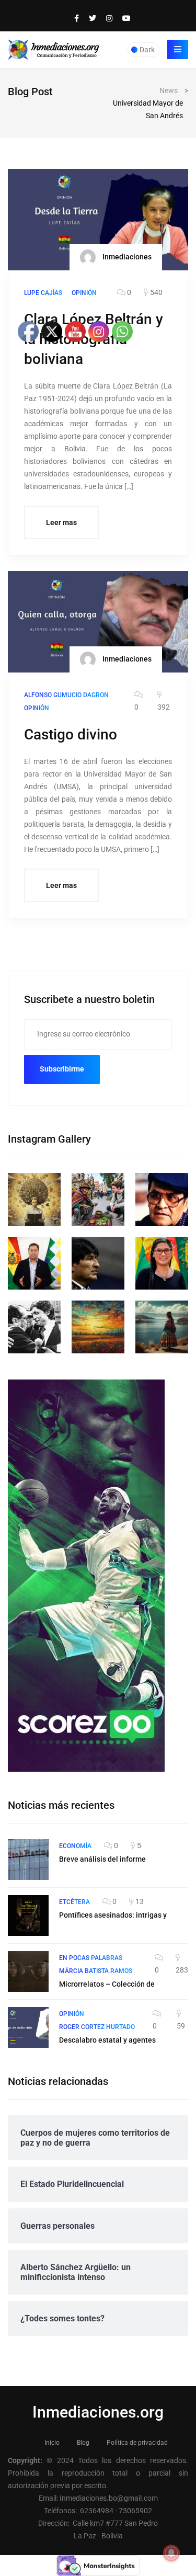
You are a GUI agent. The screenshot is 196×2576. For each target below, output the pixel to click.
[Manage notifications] (171, 2553)
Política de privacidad (137, 2443)
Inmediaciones (126, 257)
